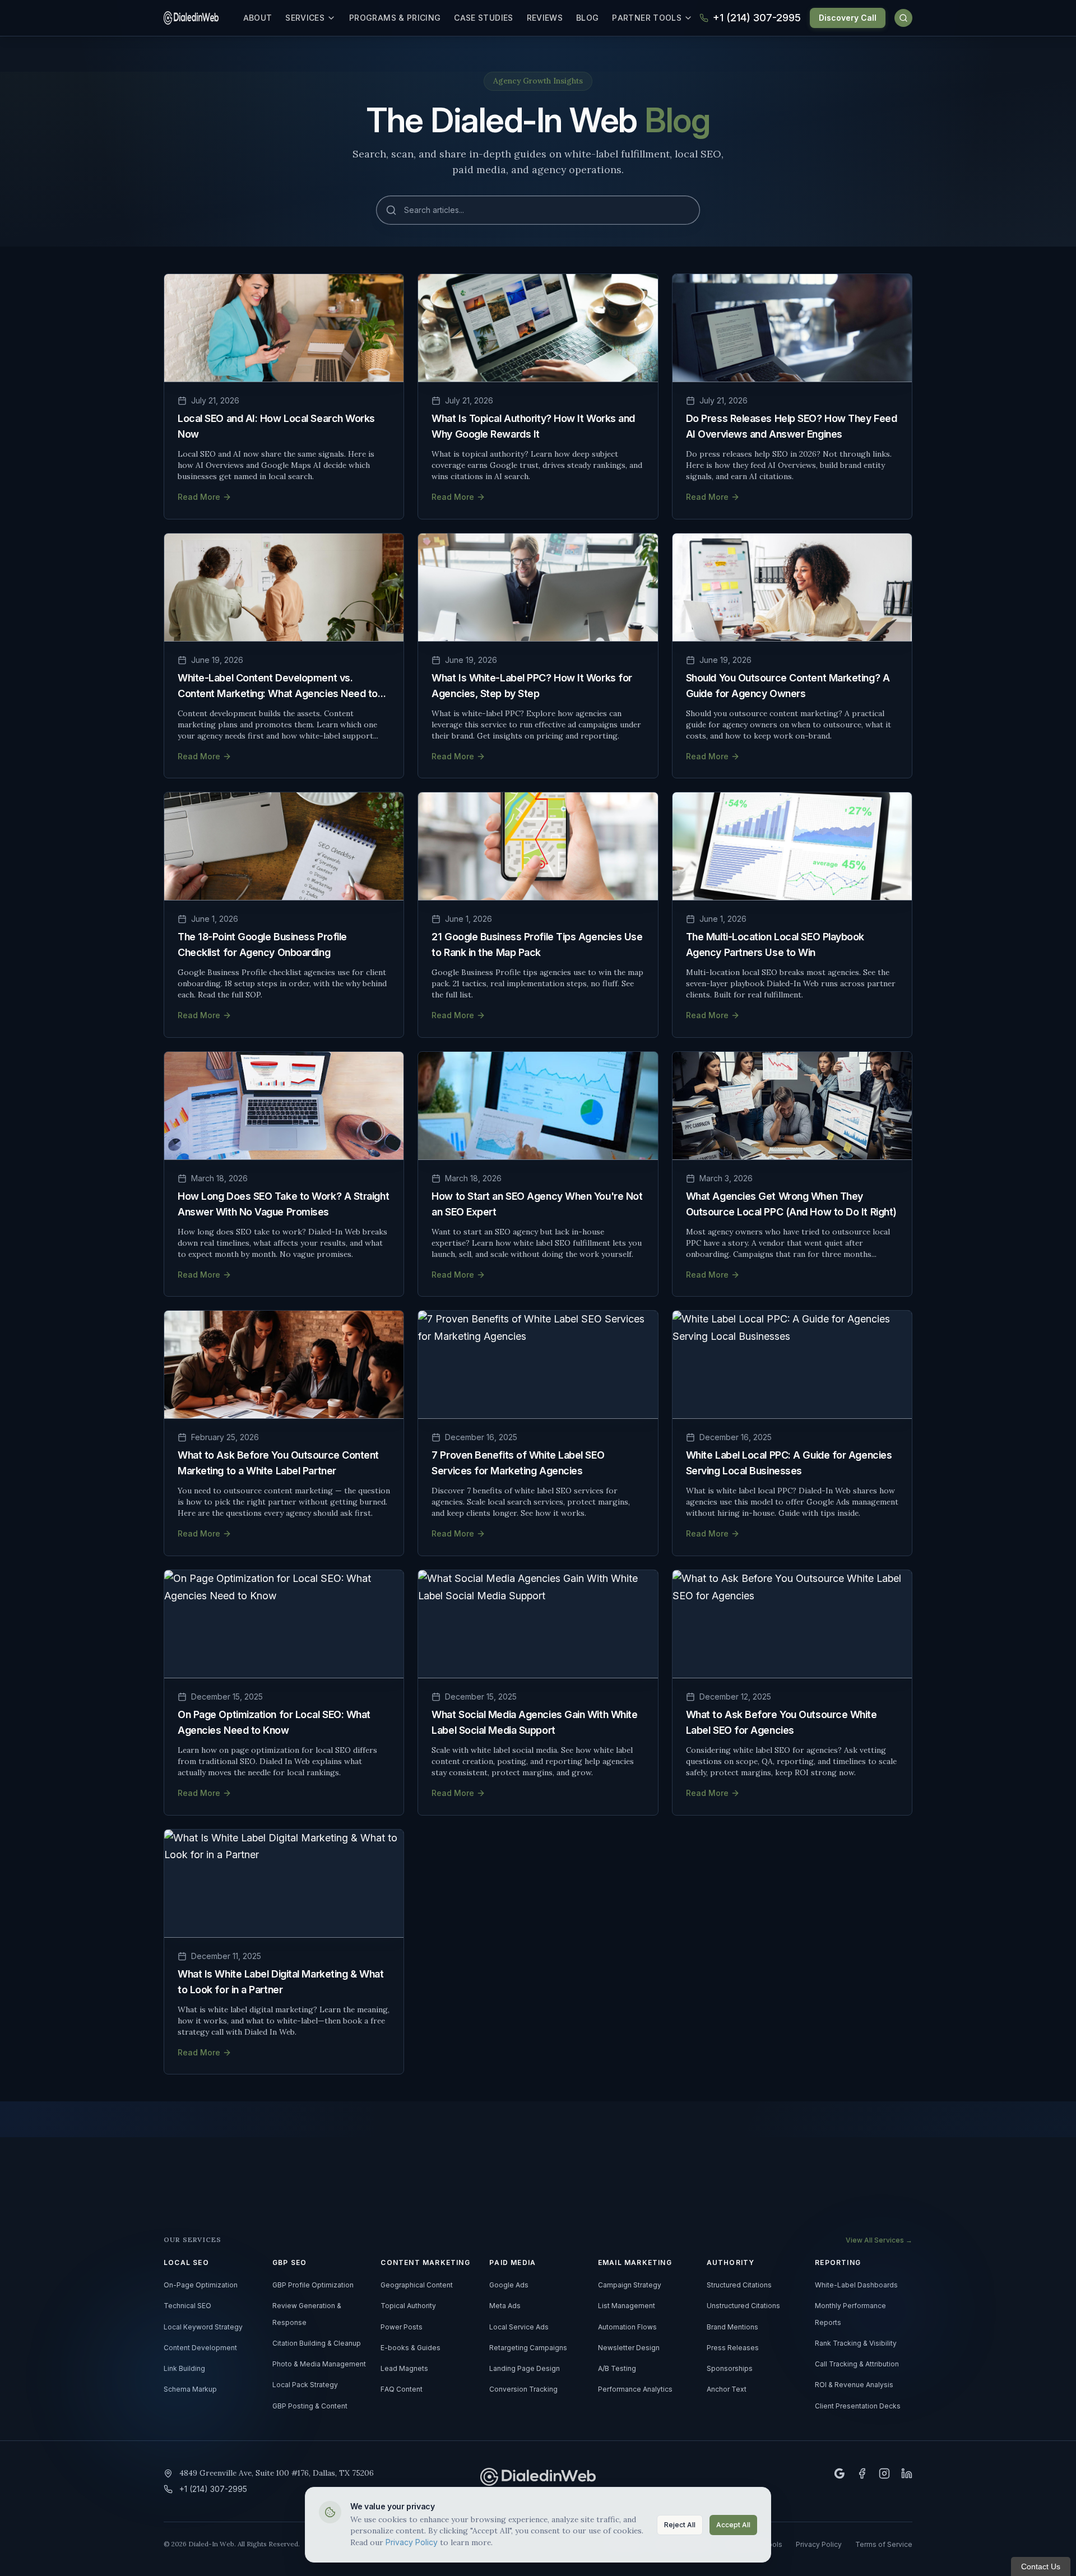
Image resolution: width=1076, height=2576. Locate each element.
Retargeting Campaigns (528, 2348)
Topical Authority (408, 2306)
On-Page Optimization (201, 2285)
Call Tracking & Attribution (857, 2364)
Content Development (200, 2348)
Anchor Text (727, 2389)
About (258, 18)
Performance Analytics (635, 2389)
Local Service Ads (519, 2327)
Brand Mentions (732, 2327)
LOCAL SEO (186, 2263)
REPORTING (838, 2263)
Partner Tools (647, 18)
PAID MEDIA (513, 2263)
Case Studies (483, 18)
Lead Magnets (404, 2369)
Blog (587, 18)
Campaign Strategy (630, 2285)
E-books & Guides (411, 2348)
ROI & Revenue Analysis (854, 2385)
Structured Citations (739, 2285)
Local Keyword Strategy (203, 2327)
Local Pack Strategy (305, 2385)
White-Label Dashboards (856, 2285)
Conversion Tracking (523, 2389)
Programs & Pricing (395, 18)
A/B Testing (617, 2369)
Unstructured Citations (743, 2306)
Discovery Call (848, 18)
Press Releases (733, 2348)
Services (305, 18)
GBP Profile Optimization (313, 2285)
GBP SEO (289, 2263)
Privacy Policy (412, 2542)
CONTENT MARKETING (425, 2263)
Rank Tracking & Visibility (856, 2343)
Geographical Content (417, 2285)
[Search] (903, 18)
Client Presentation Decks (858, 2406)
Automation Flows (627, 2327)
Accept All (733, 2525)
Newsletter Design (629, 2348)
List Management (627, 2306)
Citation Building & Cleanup (317, 2343)
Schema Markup (190, 2389)
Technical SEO (187, 2306)
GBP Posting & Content (310, 2406)
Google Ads (509, 2285)
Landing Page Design (525, 2369)
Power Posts (402, 2327)
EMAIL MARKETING (635, 2263)
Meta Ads (505, 2306)
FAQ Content (402, 2389)
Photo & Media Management (319, 2364)
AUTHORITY (731, 2263)
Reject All (680, 2525)
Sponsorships (730, 2369)
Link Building (184, 2369)
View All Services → (879, 2240)
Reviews (545, 18)
